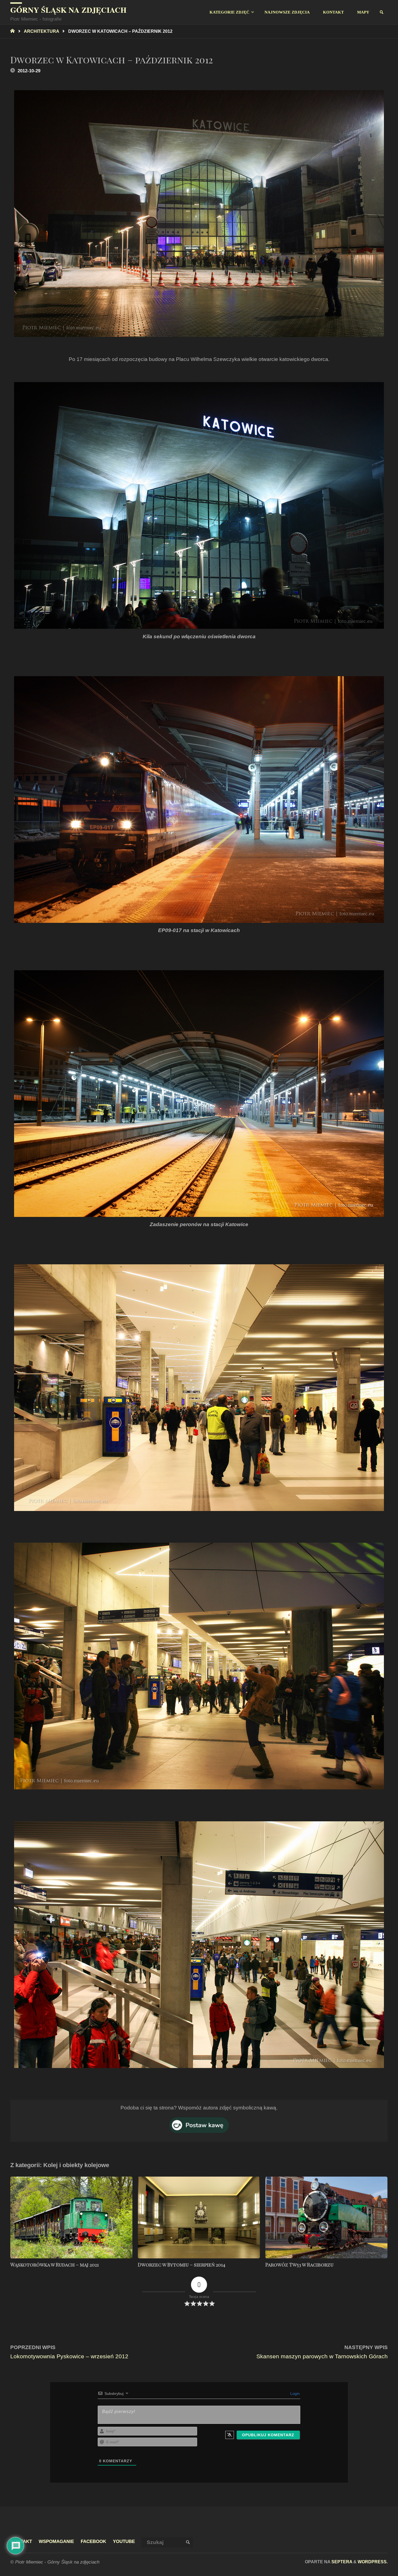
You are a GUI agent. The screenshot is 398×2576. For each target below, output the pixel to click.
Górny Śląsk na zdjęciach (68, 10)
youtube (124, 2541)
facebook (93, 2541)
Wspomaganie (56, 2541)
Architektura (41, 31)
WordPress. (373, 2562)
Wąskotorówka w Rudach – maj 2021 (55, 2265)
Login (294, 2393)
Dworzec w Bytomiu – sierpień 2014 (182, 2265)
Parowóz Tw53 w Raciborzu (299, 2265)
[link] (382, 12)
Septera (341, 2562)
